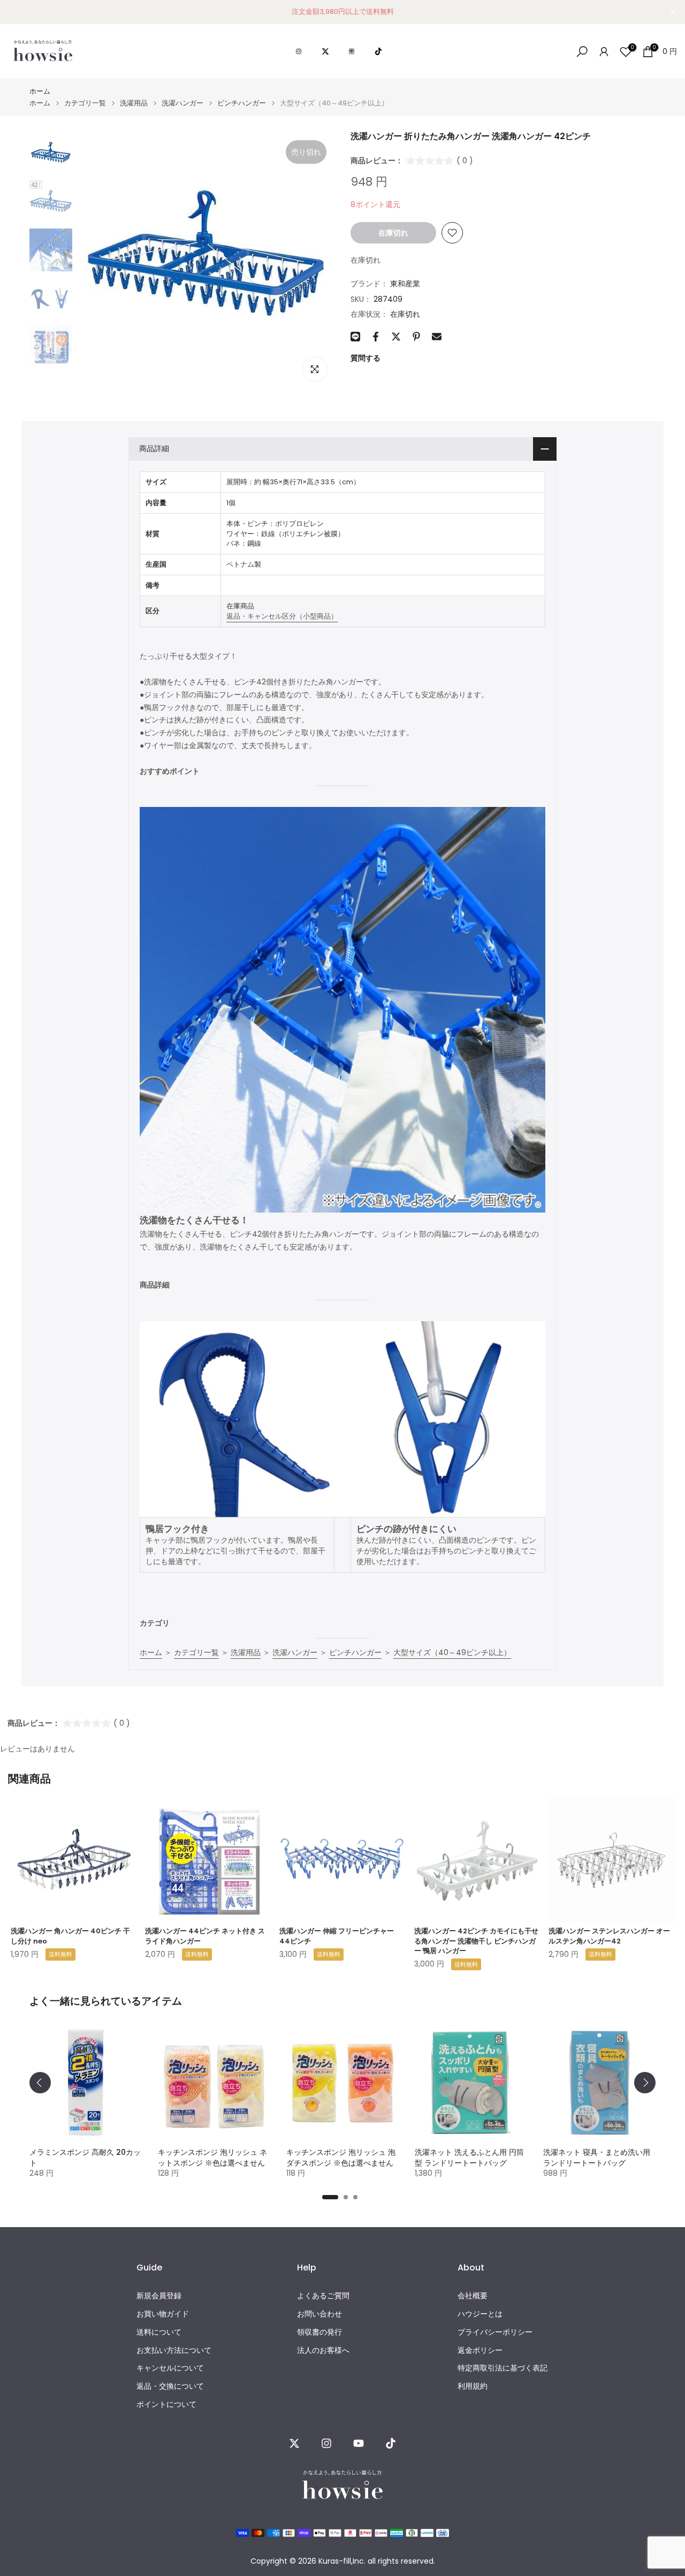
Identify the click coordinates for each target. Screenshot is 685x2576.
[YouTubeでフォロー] (359, 2443)
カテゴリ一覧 (85, 103)
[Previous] (40, 2083)
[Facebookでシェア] (376, 337)
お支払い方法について (174, 2350)
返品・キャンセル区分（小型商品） (282, 616)
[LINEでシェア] (355, 337)
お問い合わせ (319, 2314)
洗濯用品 (134, 103)
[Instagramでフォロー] (326, 2443)
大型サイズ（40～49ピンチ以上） (452, 1652)
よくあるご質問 (323, 2296)
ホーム (40, 91)
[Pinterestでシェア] (416, 337)
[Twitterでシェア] (396, 337)
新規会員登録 (159, 2296)
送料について (159, 2332)
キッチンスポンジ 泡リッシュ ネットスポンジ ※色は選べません (212, 2158)
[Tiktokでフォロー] (391, 2443)
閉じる (12, 12)
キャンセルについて (170, 2368)
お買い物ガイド (163, 2314)
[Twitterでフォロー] (294, 2443)
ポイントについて (166, 2404)
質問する (366, 358)
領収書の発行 (319, 2332)
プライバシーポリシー (495, 2332)
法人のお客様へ (323, 2350)
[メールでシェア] (437, 337)
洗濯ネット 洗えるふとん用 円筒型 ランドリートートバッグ (469, 2158)
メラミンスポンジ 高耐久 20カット (85, 2158)
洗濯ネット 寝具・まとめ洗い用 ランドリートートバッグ (597, 2158)
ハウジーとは (480, 2314)
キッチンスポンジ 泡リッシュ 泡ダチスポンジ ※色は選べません (341, 2158)
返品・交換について (170, 2386)
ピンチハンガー (242, 103)
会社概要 (473, 2296)
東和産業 (405, 284)
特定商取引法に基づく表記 (503, 2368)
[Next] (645, 2083)
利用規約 (473, 2386)
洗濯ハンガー (182, 103)
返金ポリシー (480, 2350)
